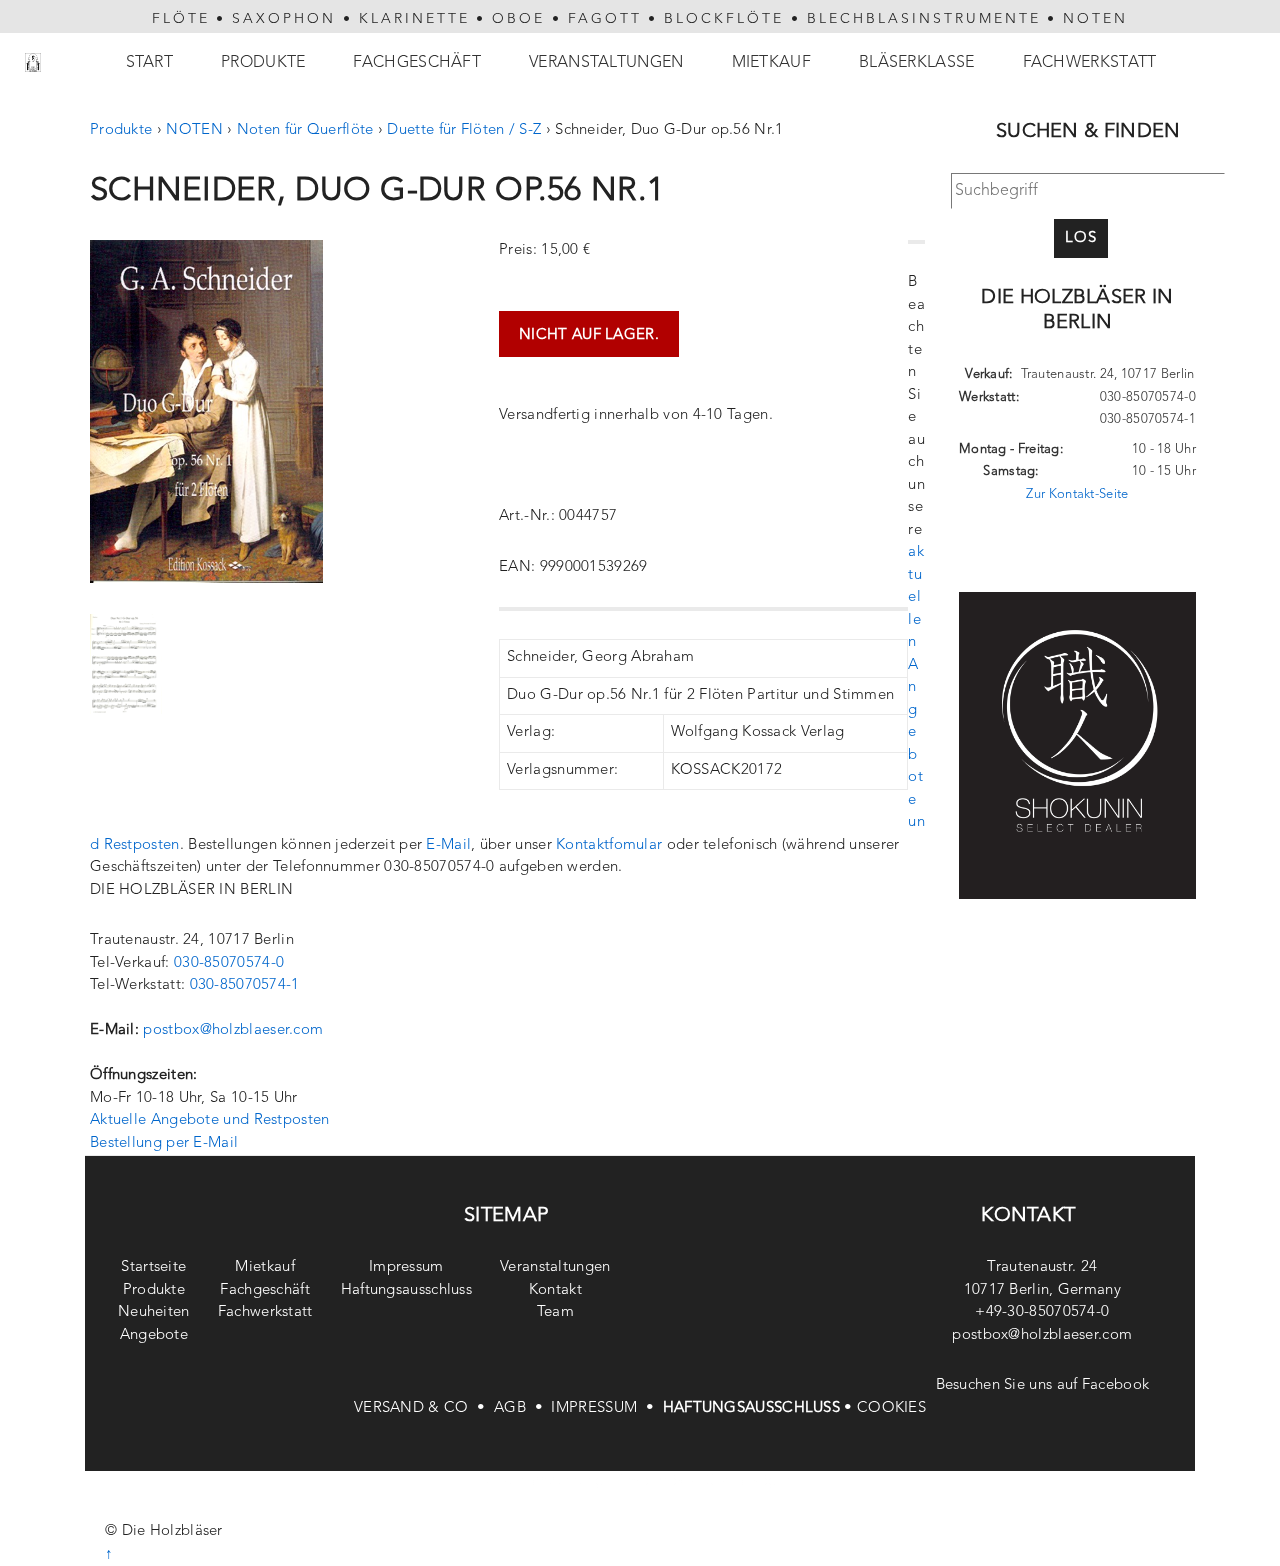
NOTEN (1095, 19)
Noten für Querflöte (305, 130)
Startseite (153, 1267)
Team (555, 1312)
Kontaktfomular (609, 845)
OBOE (518, 19)
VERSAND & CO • (424, 1408)
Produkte (263, 63)
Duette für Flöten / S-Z (464, 130)
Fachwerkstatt (1090, 63)
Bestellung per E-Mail (164, 1143)
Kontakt (555, 1290)
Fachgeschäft (417, 63)
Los (1081, 238)
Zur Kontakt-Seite (1077, 494)
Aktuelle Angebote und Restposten (210, 1120)
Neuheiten (154, 1312)
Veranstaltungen (606, 63)
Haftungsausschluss (406, 1290)
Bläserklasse (917, 63)
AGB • (522, 1408)
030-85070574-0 (229, 963)
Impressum (406, 1267)
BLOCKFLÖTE (724, 19)
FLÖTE (181, 19)
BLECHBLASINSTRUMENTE (924, 19)
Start (150, 63)
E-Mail (448, 845)
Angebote (154, 1335)
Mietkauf (771, 63)
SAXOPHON (284, 19)
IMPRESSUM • (606, 1408)
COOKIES (891, 1408)
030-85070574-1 (245, 985)
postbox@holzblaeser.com (233, 1030)
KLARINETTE (414, 19)
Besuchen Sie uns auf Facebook (1043, 1385)
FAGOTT (605, 19)
